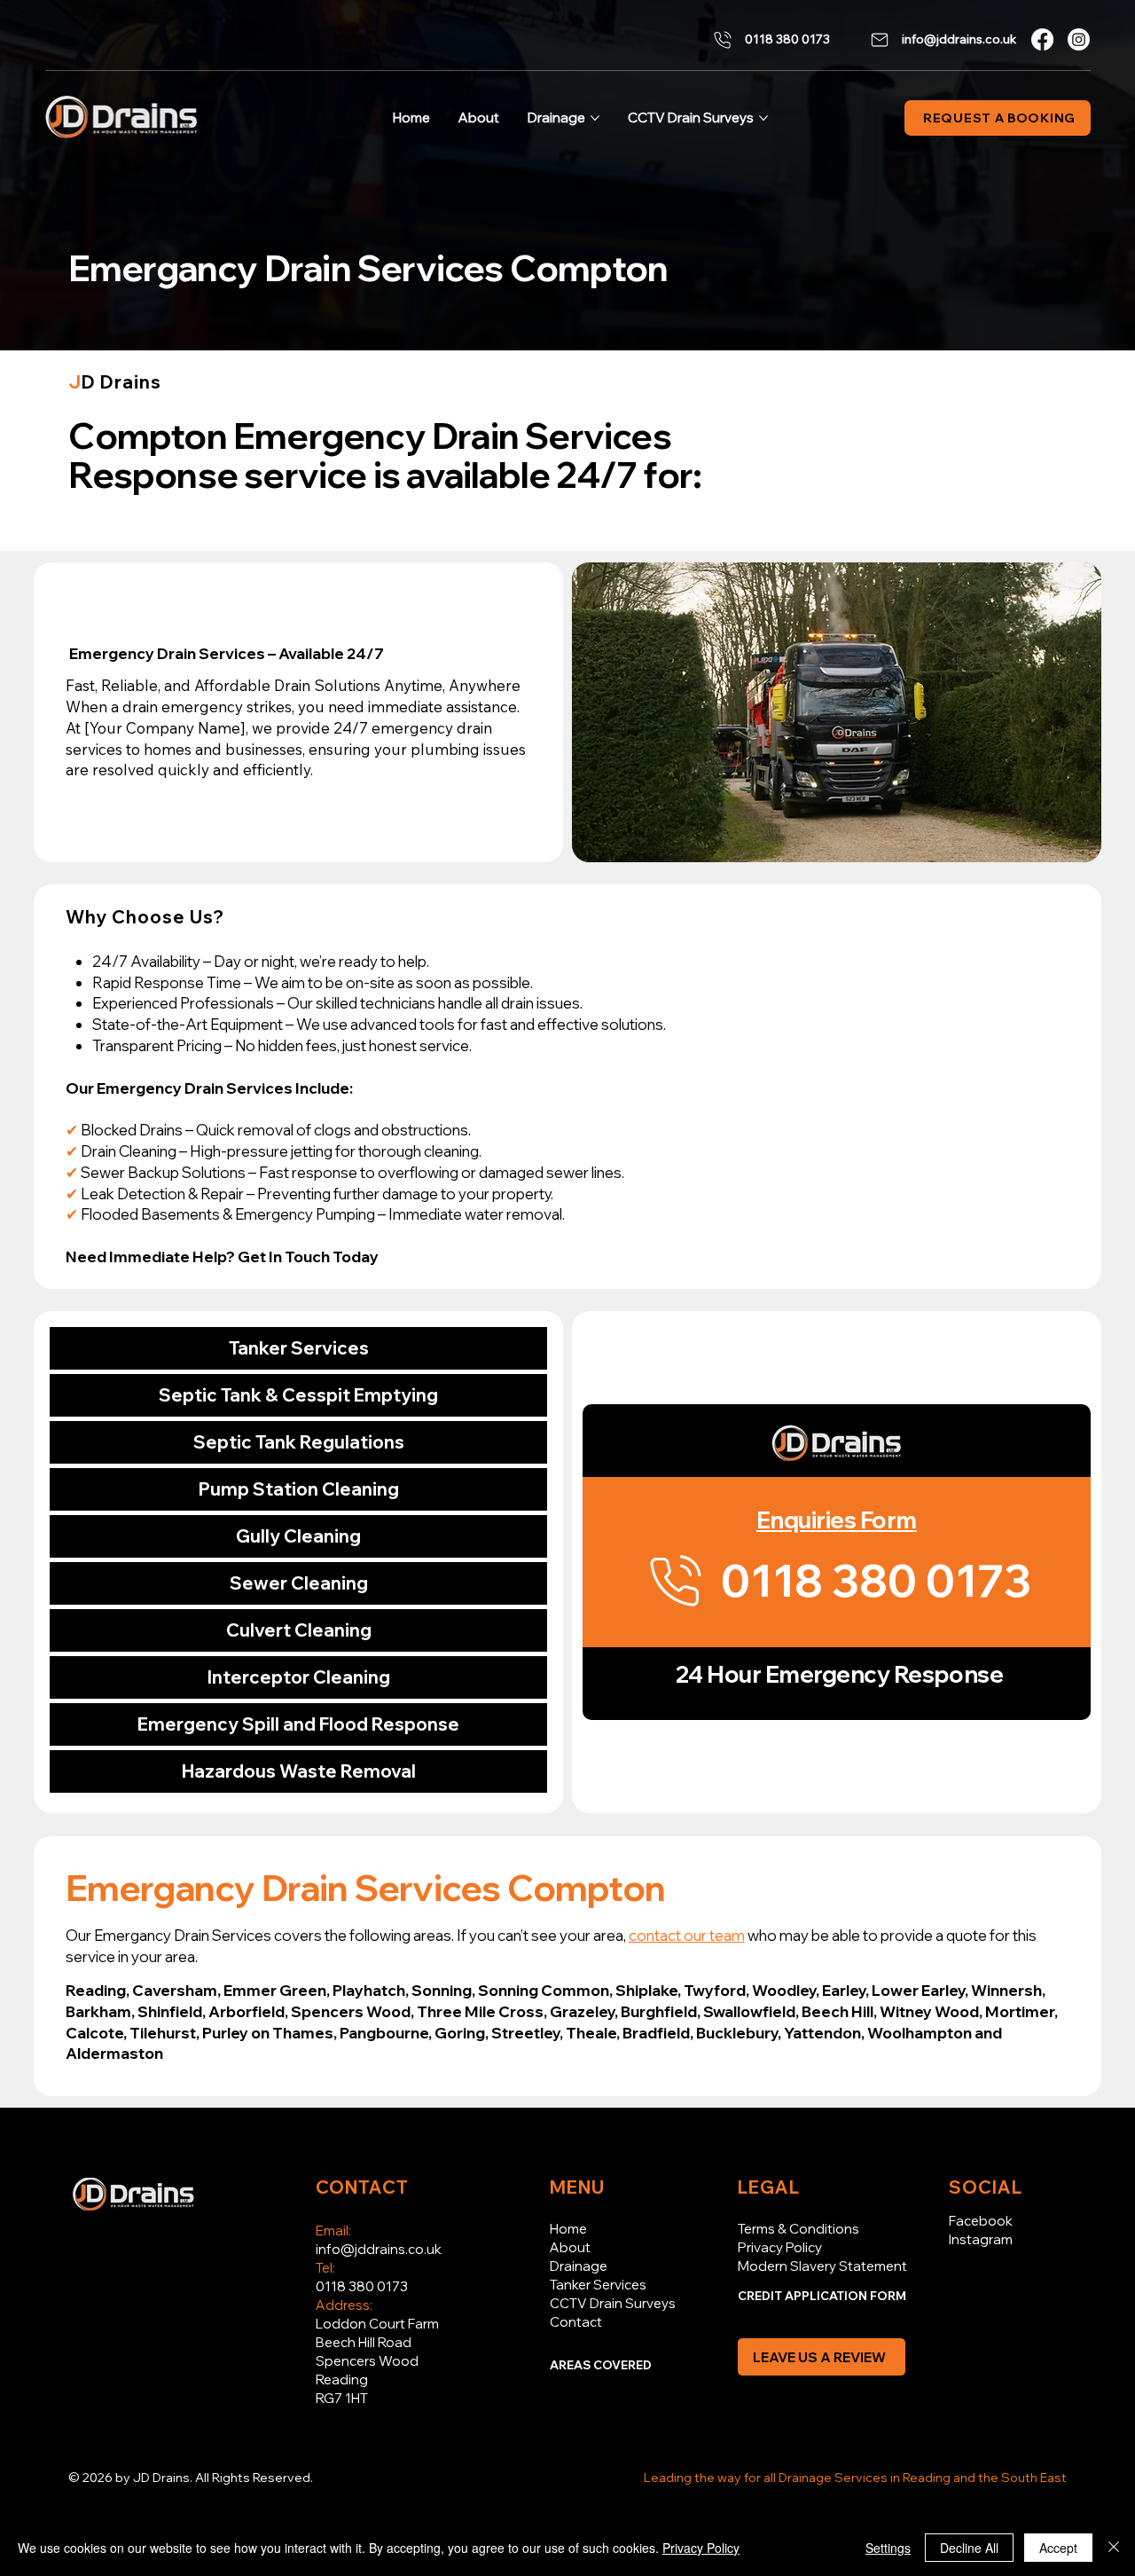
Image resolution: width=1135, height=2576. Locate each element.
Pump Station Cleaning (299, 1489)
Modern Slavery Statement (822, 2266)
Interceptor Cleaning (299, 1677)
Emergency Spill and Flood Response (298, 1724)
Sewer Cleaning (299, 1583)
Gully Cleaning (298, 1536)
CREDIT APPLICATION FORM (822, 2296)
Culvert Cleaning (299, 1630)
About (570, 2247)
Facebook (981, 2221)
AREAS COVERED (601, 2365)
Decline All (969, 2548)
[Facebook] (1042, 39)
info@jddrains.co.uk (379, 2249)
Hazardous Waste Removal (299, 1771)
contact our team (687, 1935)
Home (568, 2229)
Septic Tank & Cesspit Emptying (298, 1395)
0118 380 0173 (362, 2286)
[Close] (1114, 2548)
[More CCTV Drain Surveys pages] (763, 118)
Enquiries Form (837, 1520)
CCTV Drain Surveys (613, 2303)
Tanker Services (299, 1348)
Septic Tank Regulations (299, 1442)
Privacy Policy (780, 2247)
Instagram (981, 2239)
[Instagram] (1079, 39)
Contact (576, 2322)
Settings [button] (888, 2548)
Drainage (579, 2266)
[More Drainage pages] (595, 118)
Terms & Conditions (798, 2229)
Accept (1058, 2548)
